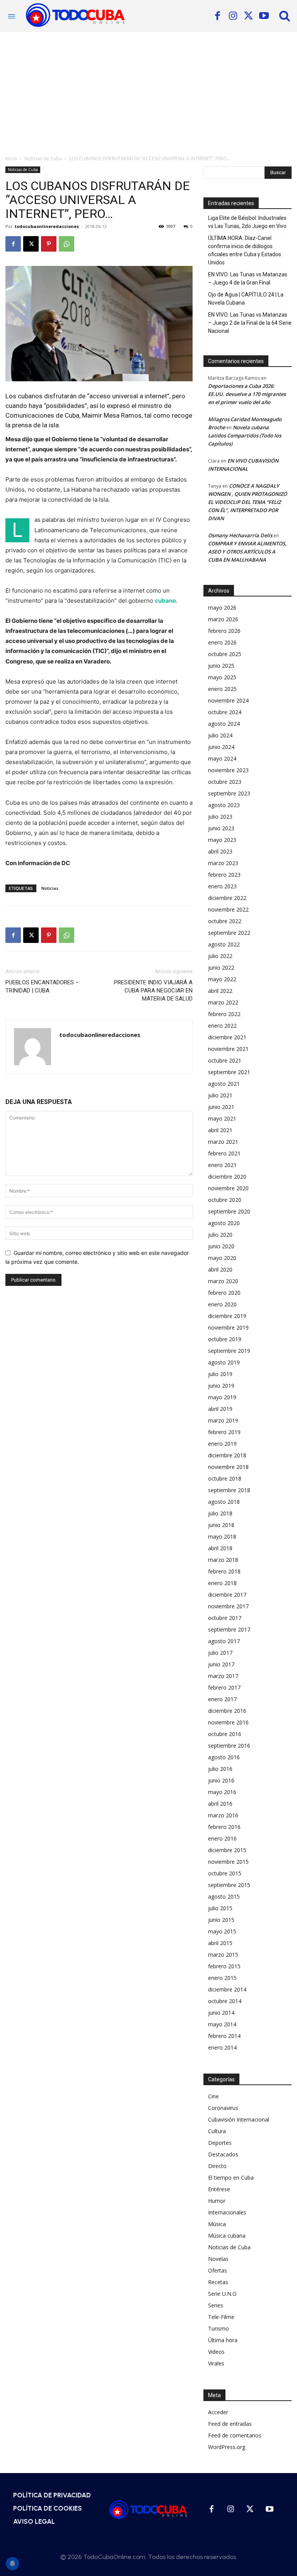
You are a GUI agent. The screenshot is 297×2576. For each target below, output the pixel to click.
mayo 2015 (222, 1931)
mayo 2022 (222, 979)
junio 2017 (221, 1664)
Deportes (220, 2143)
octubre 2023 (225, 782)
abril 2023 (220, 851)
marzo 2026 (223, 619)
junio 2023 (221, 828)
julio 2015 (220, 1908)
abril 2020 (220, 1269)
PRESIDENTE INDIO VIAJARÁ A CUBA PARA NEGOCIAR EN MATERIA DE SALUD (153, 991)
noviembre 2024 (228, 700)
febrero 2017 (224, 1687)
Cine (213, 2096)
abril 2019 (220, 1409)
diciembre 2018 (227, 1455)
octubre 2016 (225, 1734)
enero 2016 (222, 1838)
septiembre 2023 (229, 793)
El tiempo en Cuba (231, 2178)
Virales (216, 2363)
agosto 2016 (224, 1757)
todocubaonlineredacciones (47, 226)
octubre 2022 (225, 921)
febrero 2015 (224, 1966)
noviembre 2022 (228, 909)
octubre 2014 (225, 2001)
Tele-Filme (221, 2317)
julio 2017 (220, 1653)
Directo (217, 2166)
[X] (248, 16)
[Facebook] (217, 16)
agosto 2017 (224, 1641)
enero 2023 (222, 886)
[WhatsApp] (67, 244)
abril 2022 (220, 991)
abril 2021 (220, 1130)
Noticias (50, 888)
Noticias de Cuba (43, 159)
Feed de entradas (230, 2424)
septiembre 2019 (229, 1351)
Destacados (223, 2154)
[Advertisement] (148, 90)
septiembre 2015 (229, 1885)
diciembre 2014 (227, 1989)
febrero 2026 (224, 631)
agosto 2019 (224, 1362)
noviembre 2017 (228, 1606)
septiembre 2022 (229, 933)
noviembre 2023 (228, 770)
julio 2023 (220, 817)
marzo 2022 (223, 1002)
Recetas (218, 2282)
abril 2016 (220, 1804)
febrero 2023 (224, 875)
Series (216, 2305)
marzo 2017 (223, 1676)
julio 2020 (220, 1235)
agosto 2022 (224, 944)
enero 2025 (222, 689)
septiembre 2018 (229, 1490)
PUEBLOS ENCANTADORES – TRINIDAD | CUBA (42, 986)
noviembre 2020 (228, 1188)
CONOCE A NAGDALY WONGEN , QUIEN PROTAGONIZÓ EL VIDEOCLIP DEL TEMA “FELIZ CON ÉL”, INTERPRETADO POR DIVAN (247, 502)
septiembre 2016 (229, 1746)
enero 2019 (222, 1444)
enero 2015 (222, 1978)
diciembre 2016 (227, 1711)
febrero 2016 (224, 1827)
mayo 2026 (222, 608)
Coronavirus (223, 2108)
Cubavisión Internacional (239, 2119)
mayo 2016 (222, 1792)
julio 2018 (220, 1513)
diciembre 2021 (227, 1037)
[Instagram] (233, 16)
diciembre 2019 (227, 1316)
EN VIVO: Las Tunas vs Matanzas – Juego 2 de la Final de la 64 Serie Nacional (250, 323)
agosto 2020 (224, 1223)
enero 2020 (222, 1304)
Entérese (219, 2189)
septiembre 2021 (229, 1072)
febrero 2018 (224, 1571)
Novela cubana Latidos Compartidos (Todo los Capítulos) (245, 435)
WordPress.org (227, 2447)
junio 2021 (221, 1107)
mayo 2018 (222, 1537)
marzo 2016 (223, 1815)
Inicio (11, 159)
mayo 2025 (222, 677)
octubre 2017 (225, 1618)
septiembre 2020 (229, 1211)
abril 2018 (220, 1548)
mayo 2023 (222, 840)
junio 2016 (221, 1780)
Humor (217, 2201)
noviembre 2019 (228, 1327)
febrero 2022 (224, 1014)
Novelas (218, 2259)
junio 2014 (221, 2013)
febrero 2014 (224, 2036)
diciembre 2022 (227, 898)
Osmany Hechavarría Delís (240, 535)
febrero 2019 (224, 1432)
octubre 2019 (225, 1339)
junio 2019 (221, 1386)
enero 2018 (222, 1583)
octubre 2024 (225, 712)
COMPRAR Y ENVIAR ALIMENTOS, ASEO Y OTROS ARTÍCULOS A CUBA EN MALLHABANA (247, 552)
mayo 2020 (222, 1258)
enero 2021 (222, 1165)
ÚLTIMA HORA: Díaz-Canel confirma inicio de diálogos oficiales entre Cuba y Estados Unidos (245, 250)
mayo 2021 (222, 1118)
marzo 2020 (223, 1281)
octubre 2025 (225, 654)
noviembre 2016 (228, 1722)
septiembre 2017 (229, 1629)
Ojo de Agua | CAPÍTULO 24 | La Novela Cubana (246, 299)
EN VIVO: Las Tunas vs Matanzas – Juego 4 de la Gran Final (248, 279)
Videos (216, 2352)
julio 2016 (220, 1769)
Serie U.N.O (222, 2294)
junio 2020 (221, 1246)
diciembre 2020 (227, 1177)
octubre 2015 (225, 1873)
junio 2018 (221, 1525)
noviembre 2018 (228, 1467)
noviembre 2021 (228, 1049)
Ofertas (218, 2270)
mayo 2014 (222, 2024)
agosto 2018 (224, 1502)
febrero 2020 (224, 1293)
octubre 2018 (225, 1478)
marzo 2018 (223, 1560)
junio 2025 (221, 666)
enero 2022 (222, 1026)
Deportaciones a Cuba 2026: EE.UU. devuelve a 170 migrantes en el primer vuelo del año (247, 394)
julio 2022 (220, 956)
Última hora (223, 2340)
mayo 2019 (222, 1397)
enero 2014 (222, 2047)
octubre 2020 (225, 1200)
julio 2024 (220, 735)
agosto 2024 (224, 724)
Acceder (218, 2412)
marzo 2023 (223, 863)
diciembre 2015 (227, 1850)
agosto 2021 (224, 1084)
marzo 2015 (223, 1955)
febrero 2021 (224, 1153)
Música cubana (227, 2236)
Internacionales (227, 2212)
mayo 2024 (222, 758)
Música (217, 2224)
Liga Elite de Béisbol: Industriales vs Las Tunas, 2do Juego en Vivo (247, 222)
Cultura (217, 2131)
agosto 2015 (224, 1896)
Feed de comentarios (235, 2435)
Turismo (218, 2328)
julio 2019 (220, 1374)
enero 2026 (222, 642)
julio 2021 (220, 1095)
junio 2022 (221, 967)
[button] (285, 15)
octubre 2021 (225, 1060)
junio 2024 (221, 747)
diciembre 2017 (227, 1595)
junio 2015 (221, 1920)
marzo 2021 (223, 1142)
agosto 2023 (224, 805)
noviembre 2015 (228, 1862)
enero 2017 (222, 1699)
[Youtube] (264, 16)
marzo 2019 (223, 1420)
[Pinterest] (49, 244)
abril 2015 (220, 1943)
